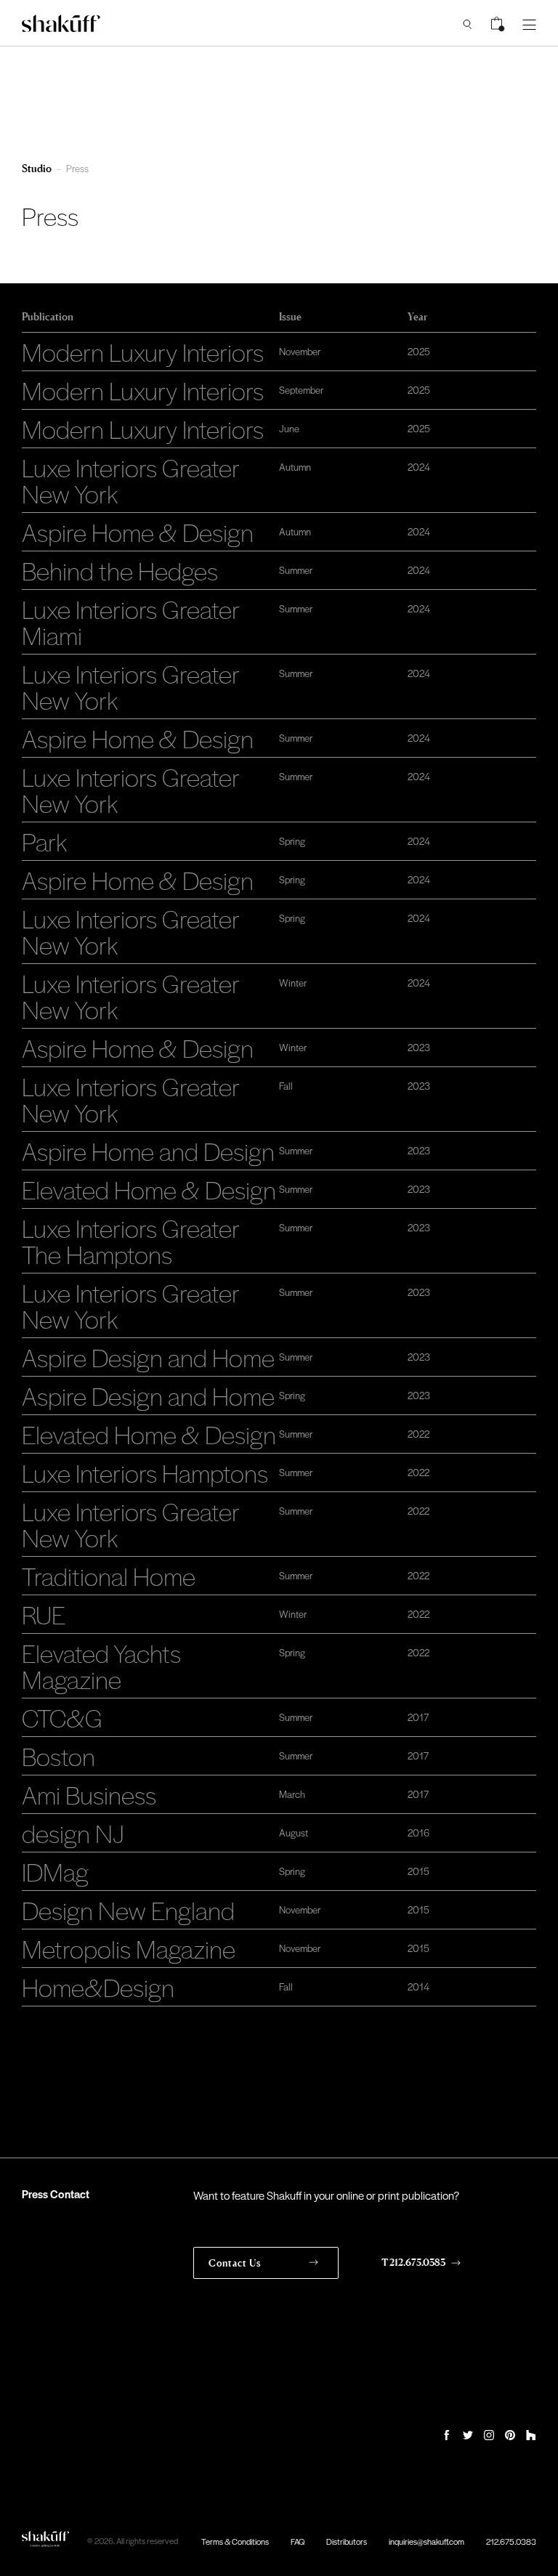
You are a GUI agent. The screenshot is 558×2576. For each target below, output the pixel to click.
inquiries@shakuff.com (426, 2541)
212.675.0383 (511, 2541)
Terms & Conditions (235, 2541)
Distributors (347, 2541)
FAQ (298, 2541)
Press (77, 168)
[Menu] (529, 23)
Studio (37, 168)
